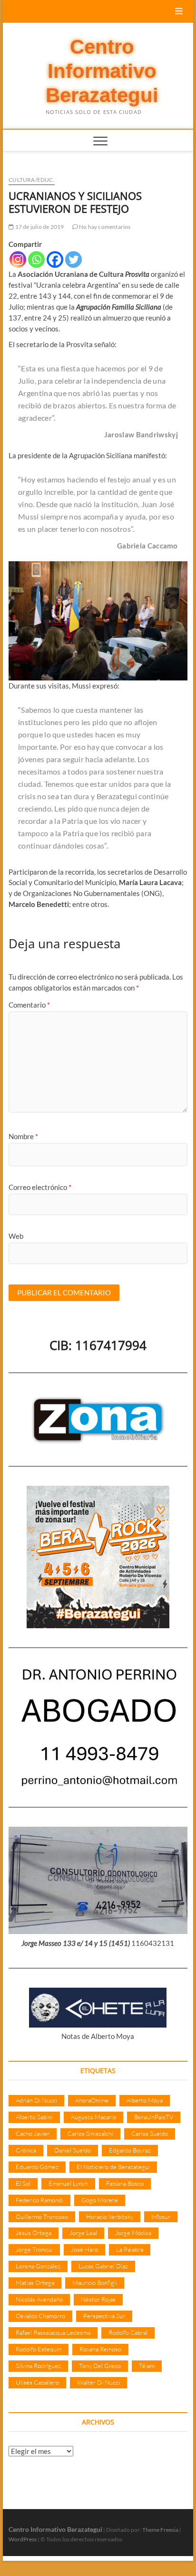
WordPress (23, 2539)
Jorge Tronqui (34, 2249)
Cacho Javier (33, 2133)
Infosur (161, 2217)
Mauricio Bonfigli (95, 2283)
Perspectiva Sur (104, 2316)
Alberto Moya (145, 2100)
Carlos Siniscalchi (90, 2133)
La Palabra (130, 2249)
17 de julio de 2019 (39, 227)
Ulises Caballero (37, 2382)
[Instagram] (18, 259)
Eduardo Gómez (37, 2167)
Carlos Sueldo (150, 2133)
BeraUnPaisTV (154, 2117)
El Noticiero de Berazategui (113, 2167)
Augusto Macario (93, 2117)
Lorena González (38, 2266)
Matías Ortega (35, 2283)
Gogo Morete (100, 2200)
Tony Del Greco (100, 2366)
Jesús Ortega (34, 2233)
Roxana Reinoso (100, 2349)
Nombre (23, 1136)
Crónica (26, 2150)
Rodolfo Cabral (128, 2332)
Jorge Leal (83, 2233)
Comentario (29, 1005)
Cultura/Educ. (32, 180)
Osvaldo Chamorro (40, 2316)
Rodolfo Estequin (39, 2349)
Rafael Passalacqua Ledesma (53, 2332)
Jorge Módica (133, 2233)
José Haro (84, 2249)
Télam (147, 2366)
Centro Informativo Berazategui (102, 71)
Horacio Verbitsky (110, 2217)
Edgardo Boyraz (130, 2150)
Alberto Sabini (34, 2117)
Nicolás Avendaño (39, 2299)
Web (16, 1236)
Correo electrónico (40, 1187)
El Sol (23, 2183)
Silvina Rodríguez (38, 2366)
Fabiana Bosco (125, 2183)
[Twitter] (73, 259)
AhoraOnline (92, 2100)
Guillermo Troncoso (42, 2217)
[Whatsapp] (36, 259)
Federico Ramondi (39, 2200)
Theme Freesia (160, 2530)
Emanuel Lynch (68, 2183)
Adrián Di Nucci (36, 2100)
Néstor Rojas (98, 2299)
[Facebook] (55, 259)
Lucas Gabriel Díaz (103, 2266)
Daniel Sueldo (73, 2150)
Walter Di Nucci (98, 2382)
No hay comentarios (104, 227)
